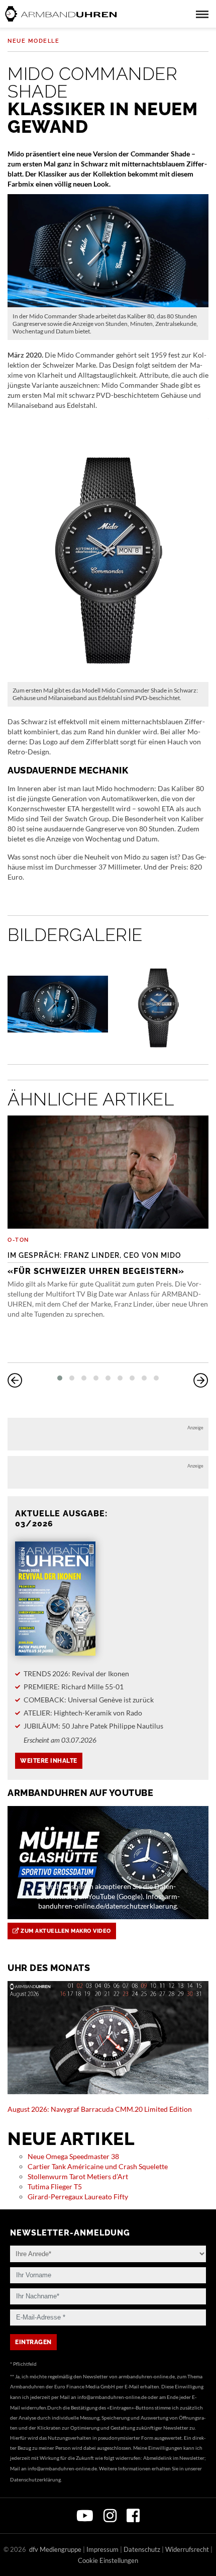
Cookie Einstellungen (108, 2560)
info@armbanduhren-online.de (112, 2397)
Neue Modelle (33, 41)
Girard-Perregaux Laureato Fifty (78, 2197)
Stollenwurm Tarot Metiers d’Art (78, 2176)
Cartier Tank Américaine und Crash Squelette (98, 2166)
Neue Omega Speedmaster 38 (73, 2156)
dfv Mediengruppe (55, 2549)
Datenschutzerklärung (35, 2479)
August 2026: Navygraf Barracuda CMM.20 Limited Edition (100, 2109)
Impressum (102, 2549)
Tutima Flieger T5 (55, 2186)
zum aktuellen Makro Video (65, 1931)
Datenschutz (142, 2549)
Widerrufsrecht (187, 2549)
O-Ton (18, 1240)
